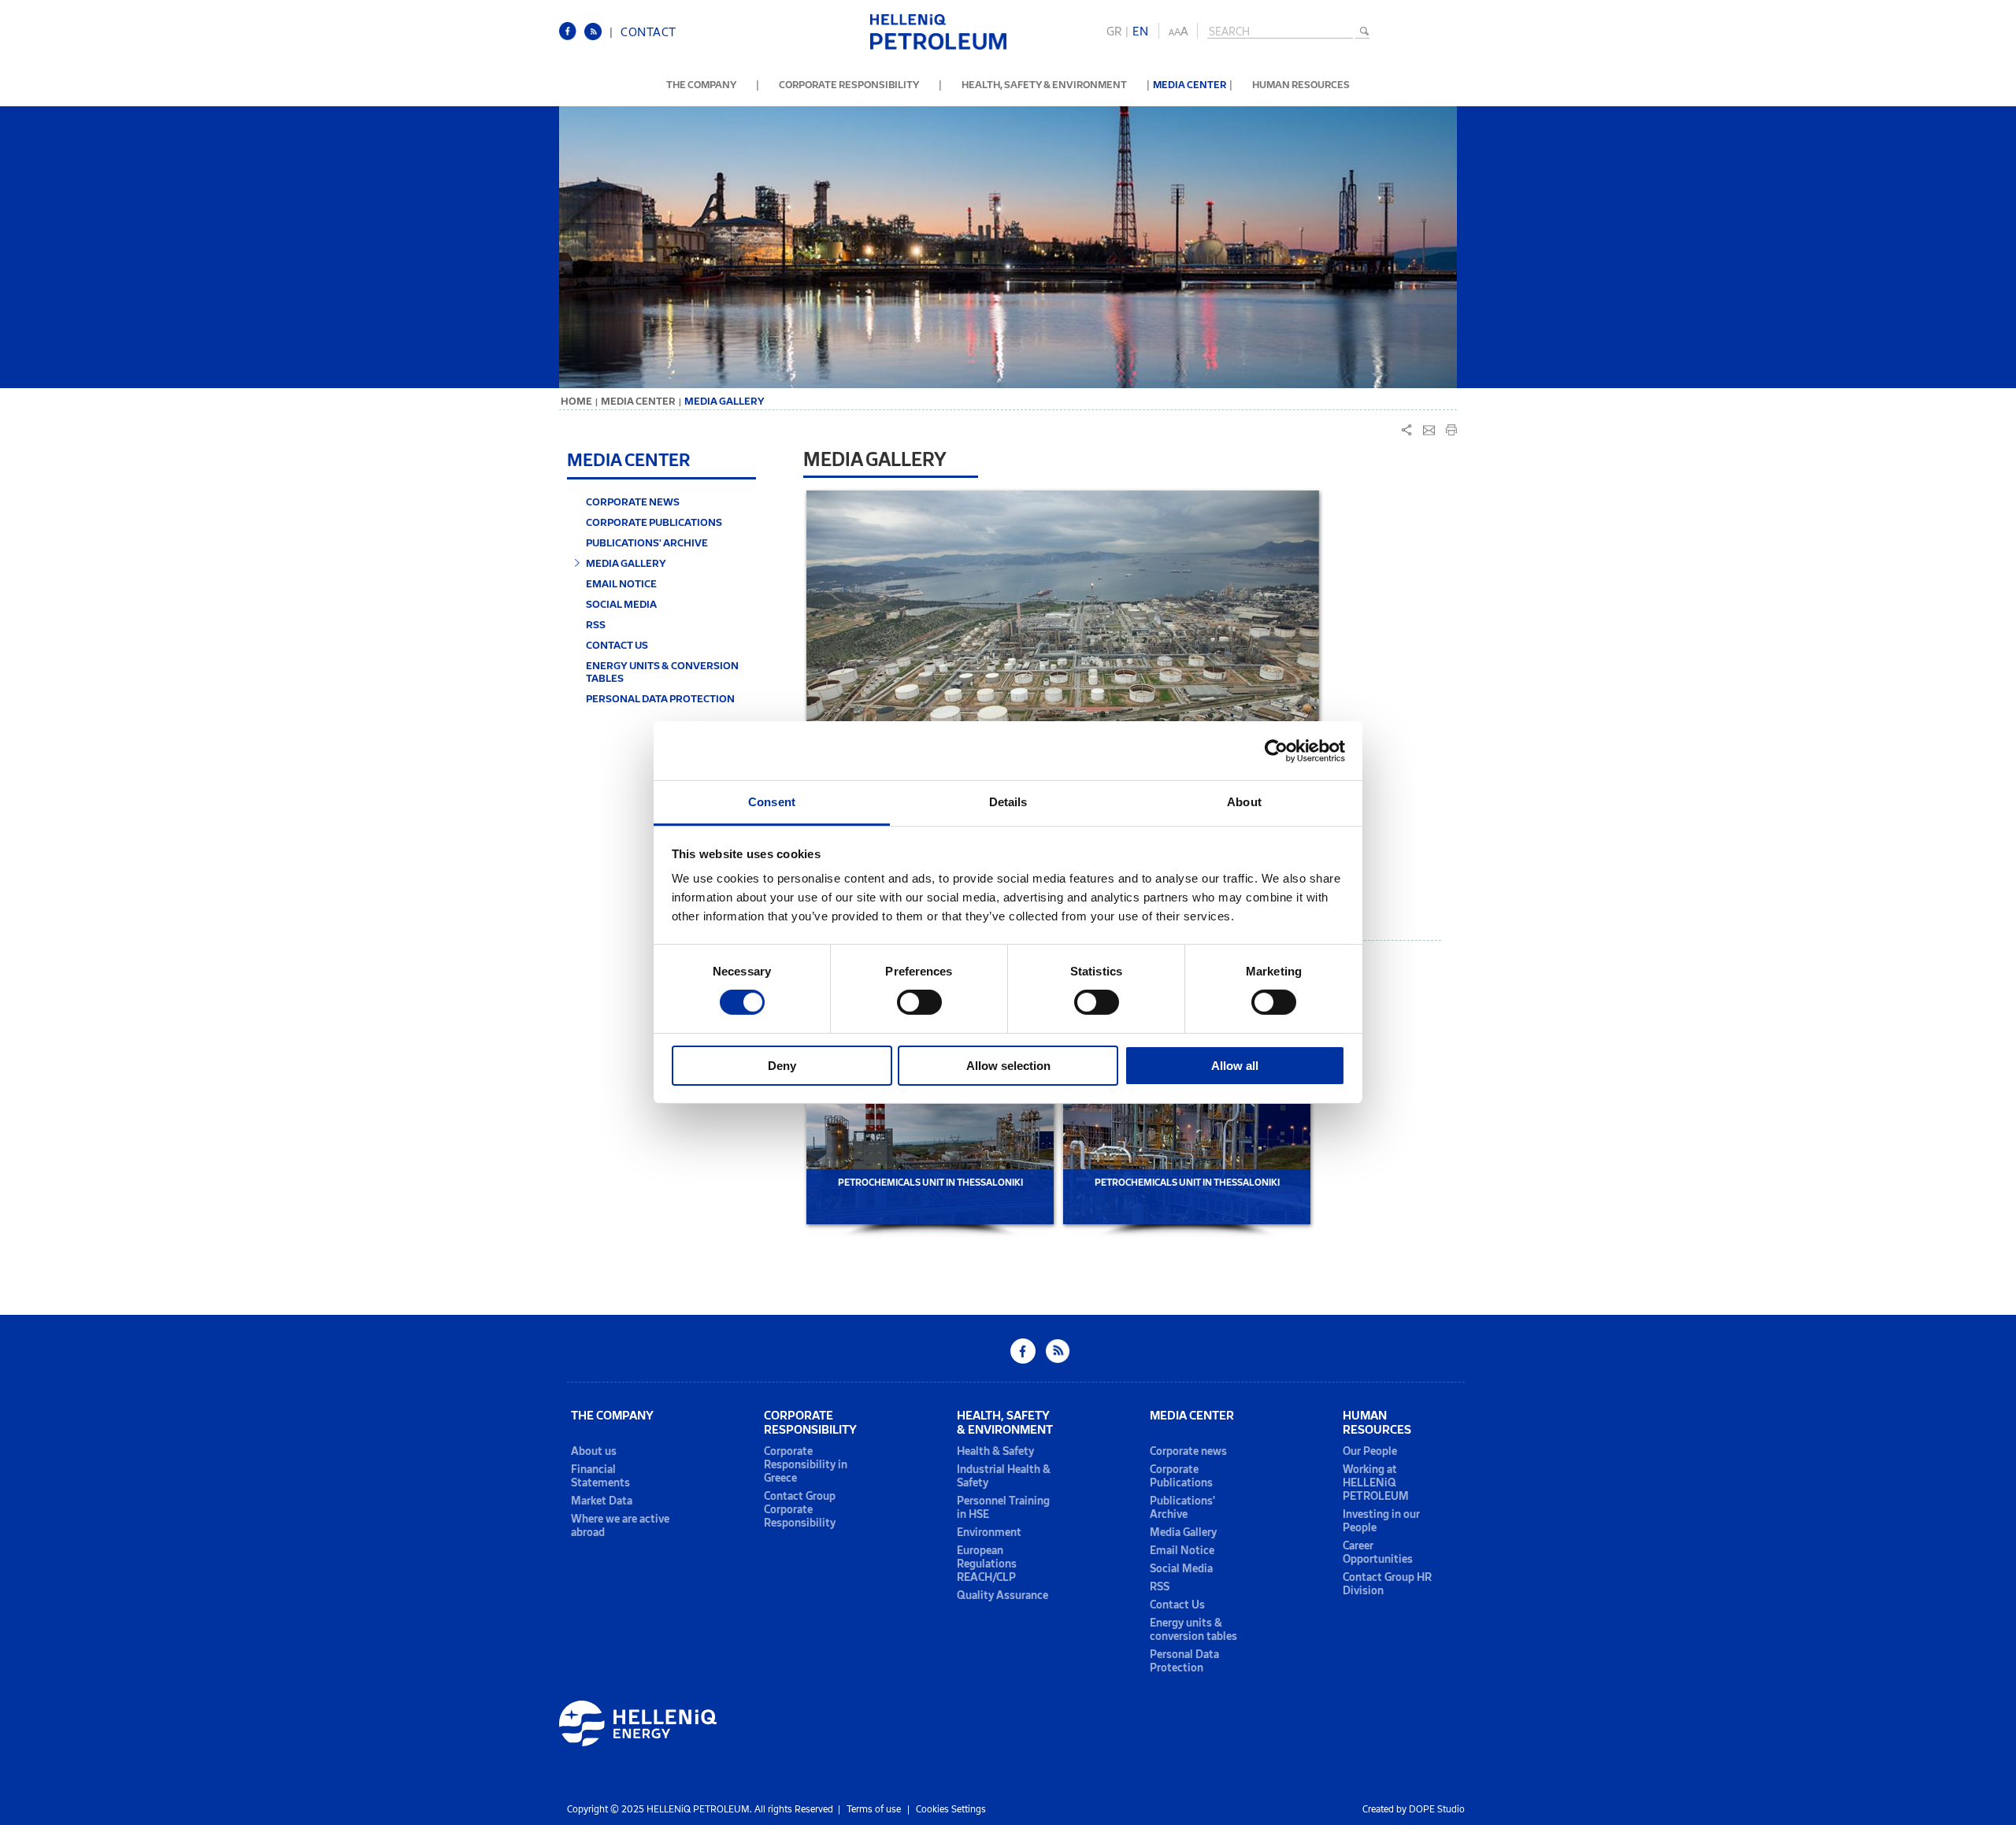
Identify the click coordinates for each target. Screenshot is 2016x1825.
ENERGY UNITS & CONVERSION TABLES (662, 672)
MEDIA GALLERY (626, 563)
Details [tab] (1008, 802)
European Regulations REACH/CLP (987, 1564)
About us (594, 1451)
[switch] (919, 1002)
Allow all (1235, 1066)
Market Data (602, 1501)
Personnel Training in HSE (1003, 1508)
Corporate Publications (1181, 1476)
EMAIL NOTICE (621, 583)
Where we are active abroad (620, 1526)
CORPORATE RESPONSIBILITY (849, 85)
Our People (1370, 1451)
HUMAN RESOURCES (1301, 85)
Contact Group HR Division (1387, 1584)
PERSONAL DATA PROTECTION (660, 698)
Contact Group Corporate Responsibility (800, 1510)
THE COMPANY (701, 85)
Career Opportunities (1378, 1553)
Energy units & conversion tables (1193, 1630)
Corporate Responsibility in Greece (806, 1465)
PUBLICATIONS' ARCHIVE (647, 542)
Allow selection (1008, 1066)
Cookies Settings (951, 1809)
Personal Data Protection (1184, 1661)
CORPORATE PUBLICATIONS (654, 522)
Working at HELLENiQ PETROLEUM (1376, 1483)
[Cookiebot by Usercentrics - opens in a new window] (1276, 750)
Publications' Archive (1182, 1508)
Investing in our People (1381, 1521)
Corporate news (1188, 1451)
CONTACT (649, 32)
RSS (596, 624)
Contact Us (1177, 1605)
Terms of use (874, 1809)
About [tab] (1244, 802)
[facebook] (572, 37)
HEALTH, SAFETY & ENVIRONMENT (1044, 85)
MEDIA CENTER (1190, 85)
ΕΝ (1140, 31)
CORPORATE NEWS (633, 502)
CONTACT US (617, 645)
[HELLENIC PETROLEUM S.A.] (938, 47)
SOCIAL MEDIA (621, 604)
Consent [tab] (772, 802)
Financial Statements (600, 1476)
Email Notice (1182, 1551)
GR (1114, 31)
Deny (782, 1066)
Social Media (1181, 1569)
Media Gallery (1183, 1533)
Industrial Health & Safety (1004, 1476)
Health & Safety (995, 1451)
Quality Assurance (1002, 1595)
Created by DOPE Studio (1414, 1809)
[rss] (597, 37)
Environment (989, 1533)
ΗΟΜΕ (576, 401)
